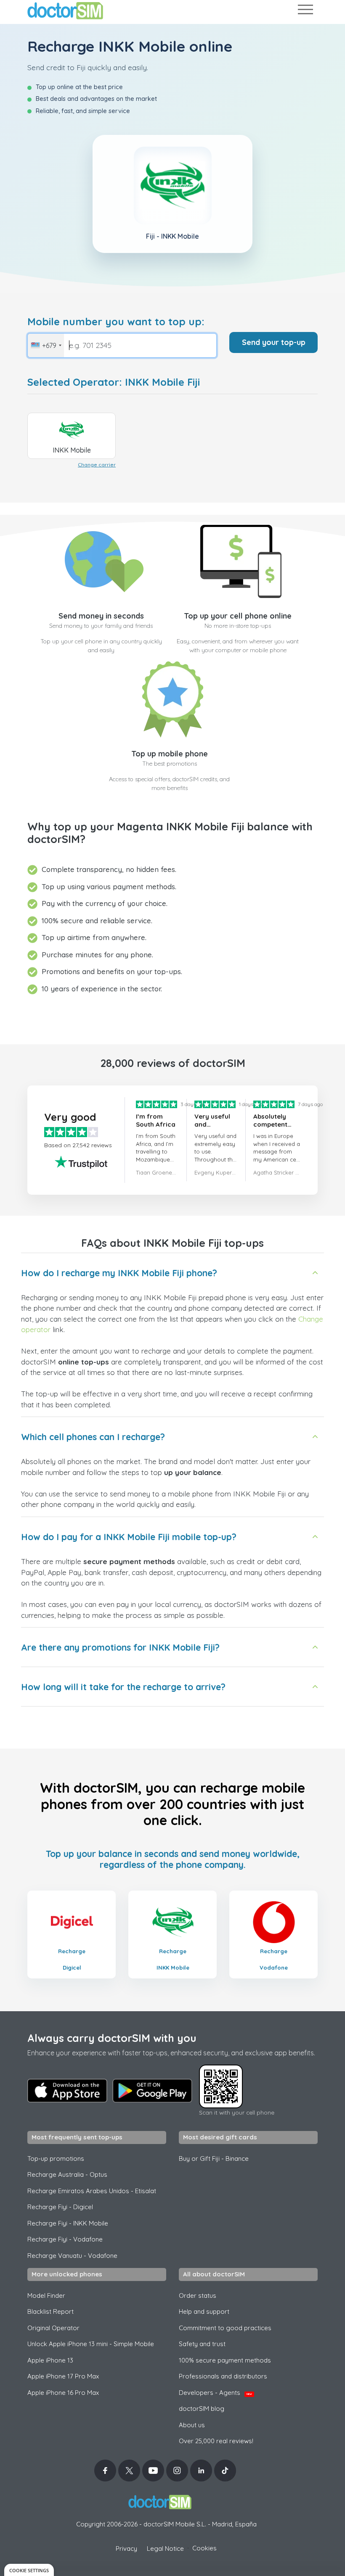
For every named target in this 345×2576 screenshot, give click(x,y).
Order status (198, 2295)
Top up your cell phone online (238, 616)
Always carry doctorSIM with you (112, 2038)
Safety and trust (202, 2344)
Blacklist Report (50, 2311)
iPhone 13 (50, 2360)
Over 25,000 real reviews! (216, 2441)
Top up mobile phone (170, 754)
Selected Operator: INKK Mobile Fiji (114, 382)
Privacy (126, 2548)
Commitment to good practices (225, 2328)
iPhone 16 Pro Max (63, 2393)
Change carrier (97, 465)
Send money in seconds (101, 616)
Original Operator (53, 2328)
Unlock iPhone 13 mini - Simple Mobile (91, 2344)
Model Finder (46, 2295)
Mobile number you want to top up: (116, 322)
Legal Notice (165, 2548)
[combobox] (46, 345)
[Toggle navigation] (305, 11)
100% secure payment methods (225, 2360)
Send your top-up (274, 342)
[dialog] (29, 2570)
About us (192, 2425)
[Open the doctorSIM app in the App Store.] (67, 2091)
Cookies (204, 2548)
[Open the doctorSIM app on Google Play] (152, 2091)
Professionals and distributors (223, 2376)
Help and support (204, 2311)
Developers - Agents (215, 2393)
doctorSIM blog (202, 2409)
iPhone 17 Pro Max (63, 2376)
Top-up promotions (56, 2159)
